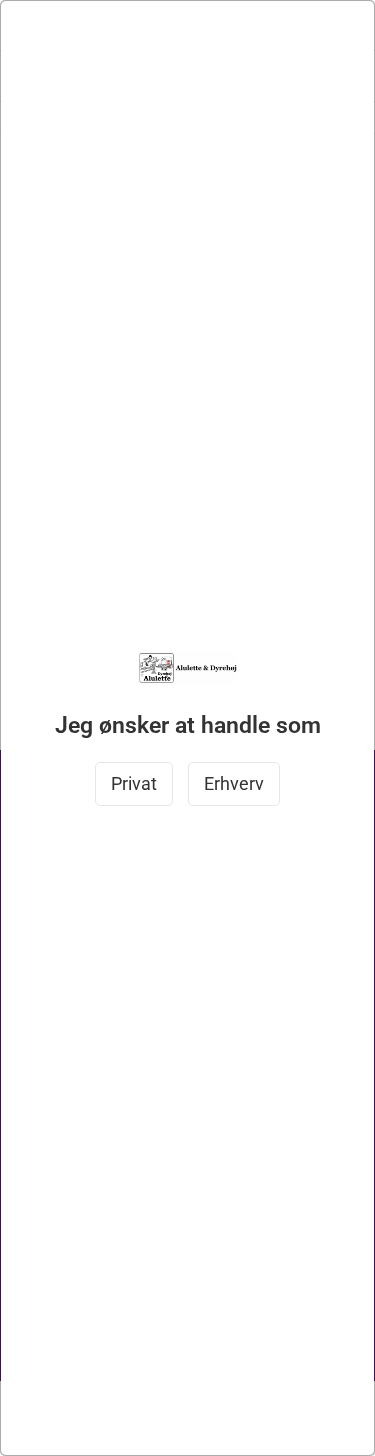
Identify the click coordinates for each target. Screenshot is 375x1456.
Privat (134, 784)
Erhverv (234, 784)
